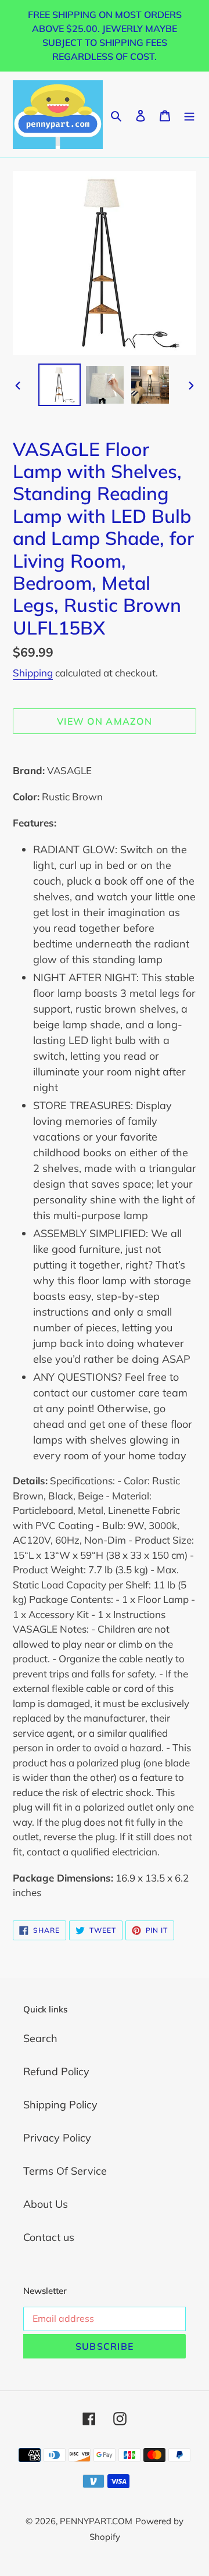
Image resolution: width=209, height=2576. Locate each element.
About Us (46, 2204)
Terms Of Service (65, 2171)
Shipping (33, 673)
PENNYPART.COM (96, 2521)
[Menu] (189, 114)
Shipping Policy (60, 2105)
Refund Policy (56, 2071)
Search (40, 2038)
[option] (59, 385)
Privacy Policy (57, 2138)
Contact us (49, 2237)
